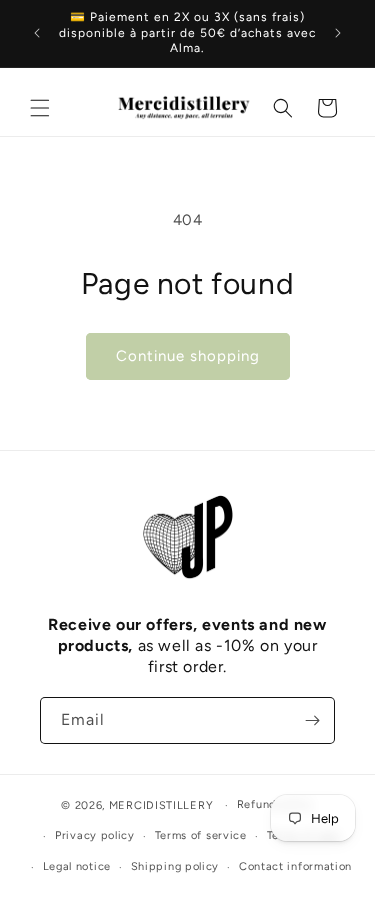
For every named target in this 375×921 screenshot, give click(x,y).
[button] (40, 108)
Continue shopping (188, 356)
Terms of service (201, 835)
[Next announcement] (338, 33)
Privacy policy (95, 835)
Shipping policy (175, 866)
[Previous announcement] (37, 33)
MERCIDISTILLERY (163, 805)
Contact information (295, 866)
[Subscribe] (312, 720)
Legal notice (77, 866)
